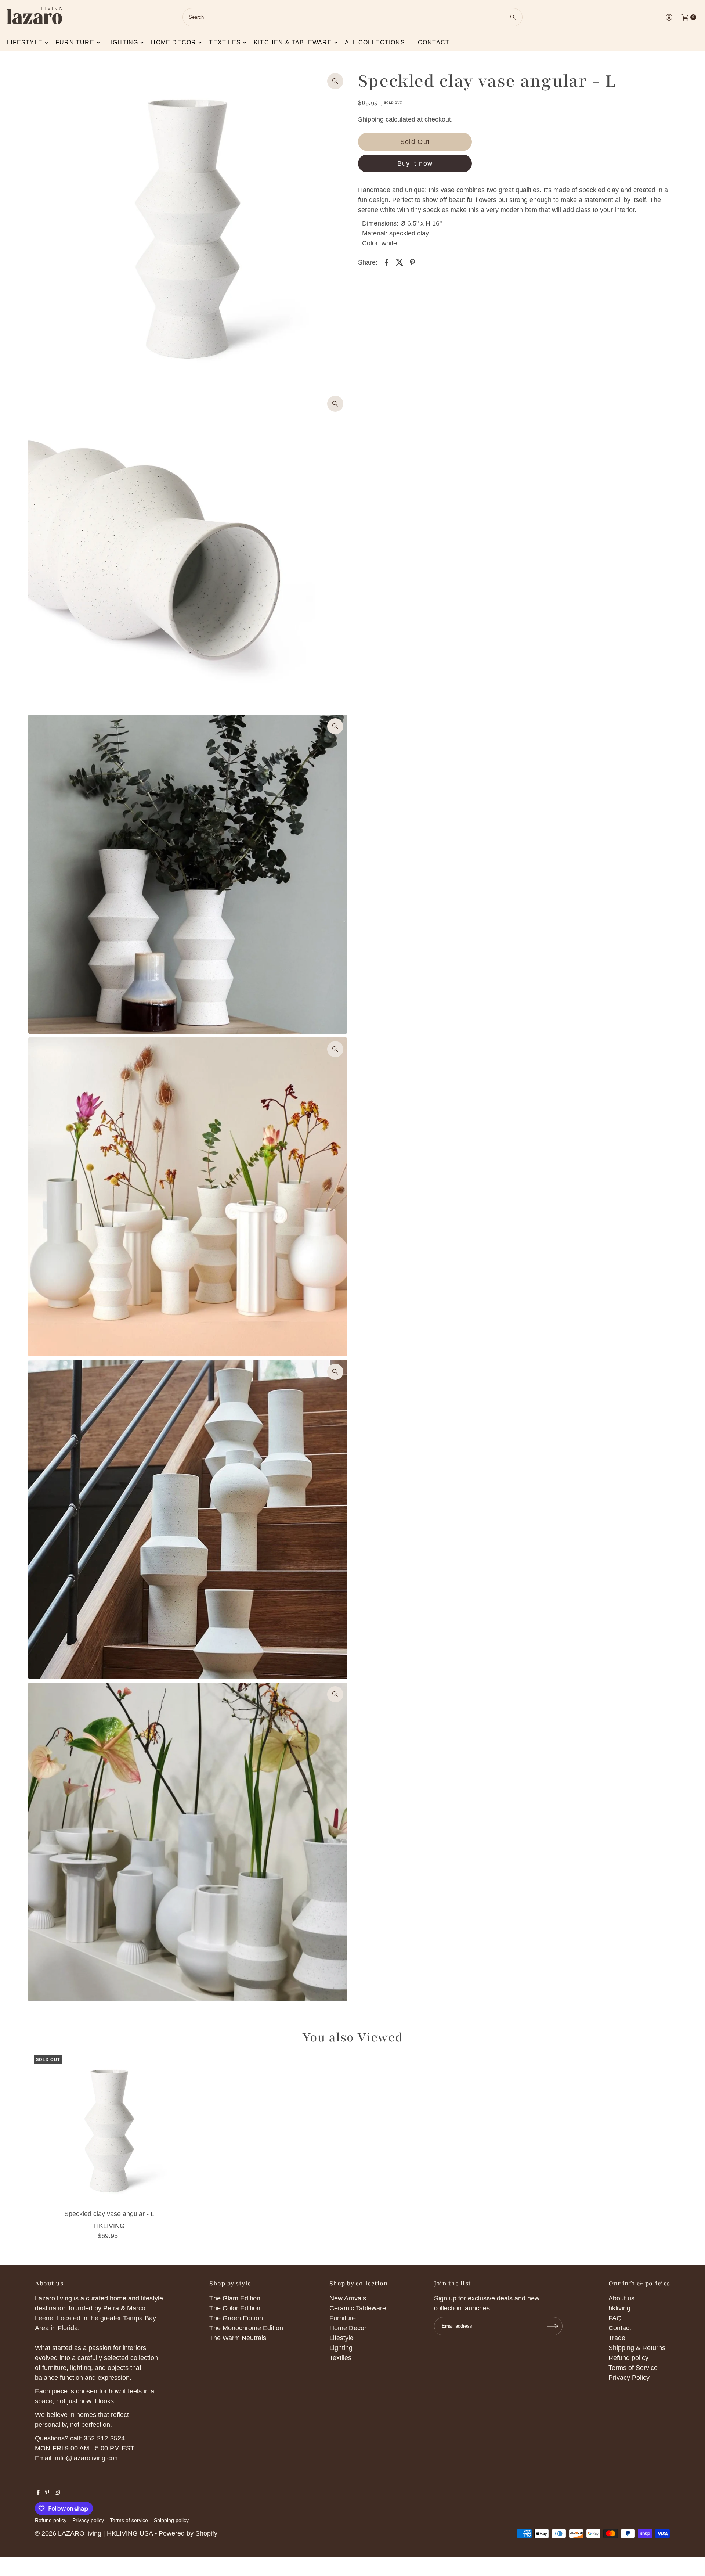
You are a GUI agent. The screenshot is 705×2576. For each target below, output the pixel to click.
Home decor (173, 42)
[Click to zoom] (335, 81)
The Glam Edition (235, 2298)
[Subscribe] (553, 2326)
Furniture (75, 42)
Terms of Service (633, 2368)
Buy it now (415, 163)
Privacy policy (88, 2520)
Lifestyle (25, 42)
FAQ (615, 2318)
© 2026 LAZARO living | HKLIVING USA (94, 2533)
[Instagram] (57, 2493)
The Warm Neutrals (238, 2338)
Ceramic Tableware (358, 2308)
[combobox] (352, 17)
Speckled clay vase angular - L (109, 2214)
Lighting (123, 42)
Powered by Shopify (188, 2533)
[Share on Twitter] (399, 262)
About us (621, 2298)
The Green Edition (236, 2318)
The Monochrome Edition (246, 2328)
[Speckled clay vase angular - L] (109, 2131)
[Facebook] (38, 2493)
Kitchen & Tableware (293, 42)
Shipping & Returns (637, 2348)
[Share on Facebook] (387, 262)
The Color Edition (235, 2308)
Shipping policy (171, 2520)
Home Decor (348, 2328)
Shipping (371, 119)
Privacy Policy (629, 2378)
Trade (617, 2338)
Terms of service (129, 2520)
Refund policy (628, 2358)
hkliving (619, 2308)
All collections (375, 42)
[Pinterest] (47, 2493)
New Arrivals (348, 2298)
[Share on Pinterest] (412, 262)
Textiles (225, 42)
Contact (434, 42)
